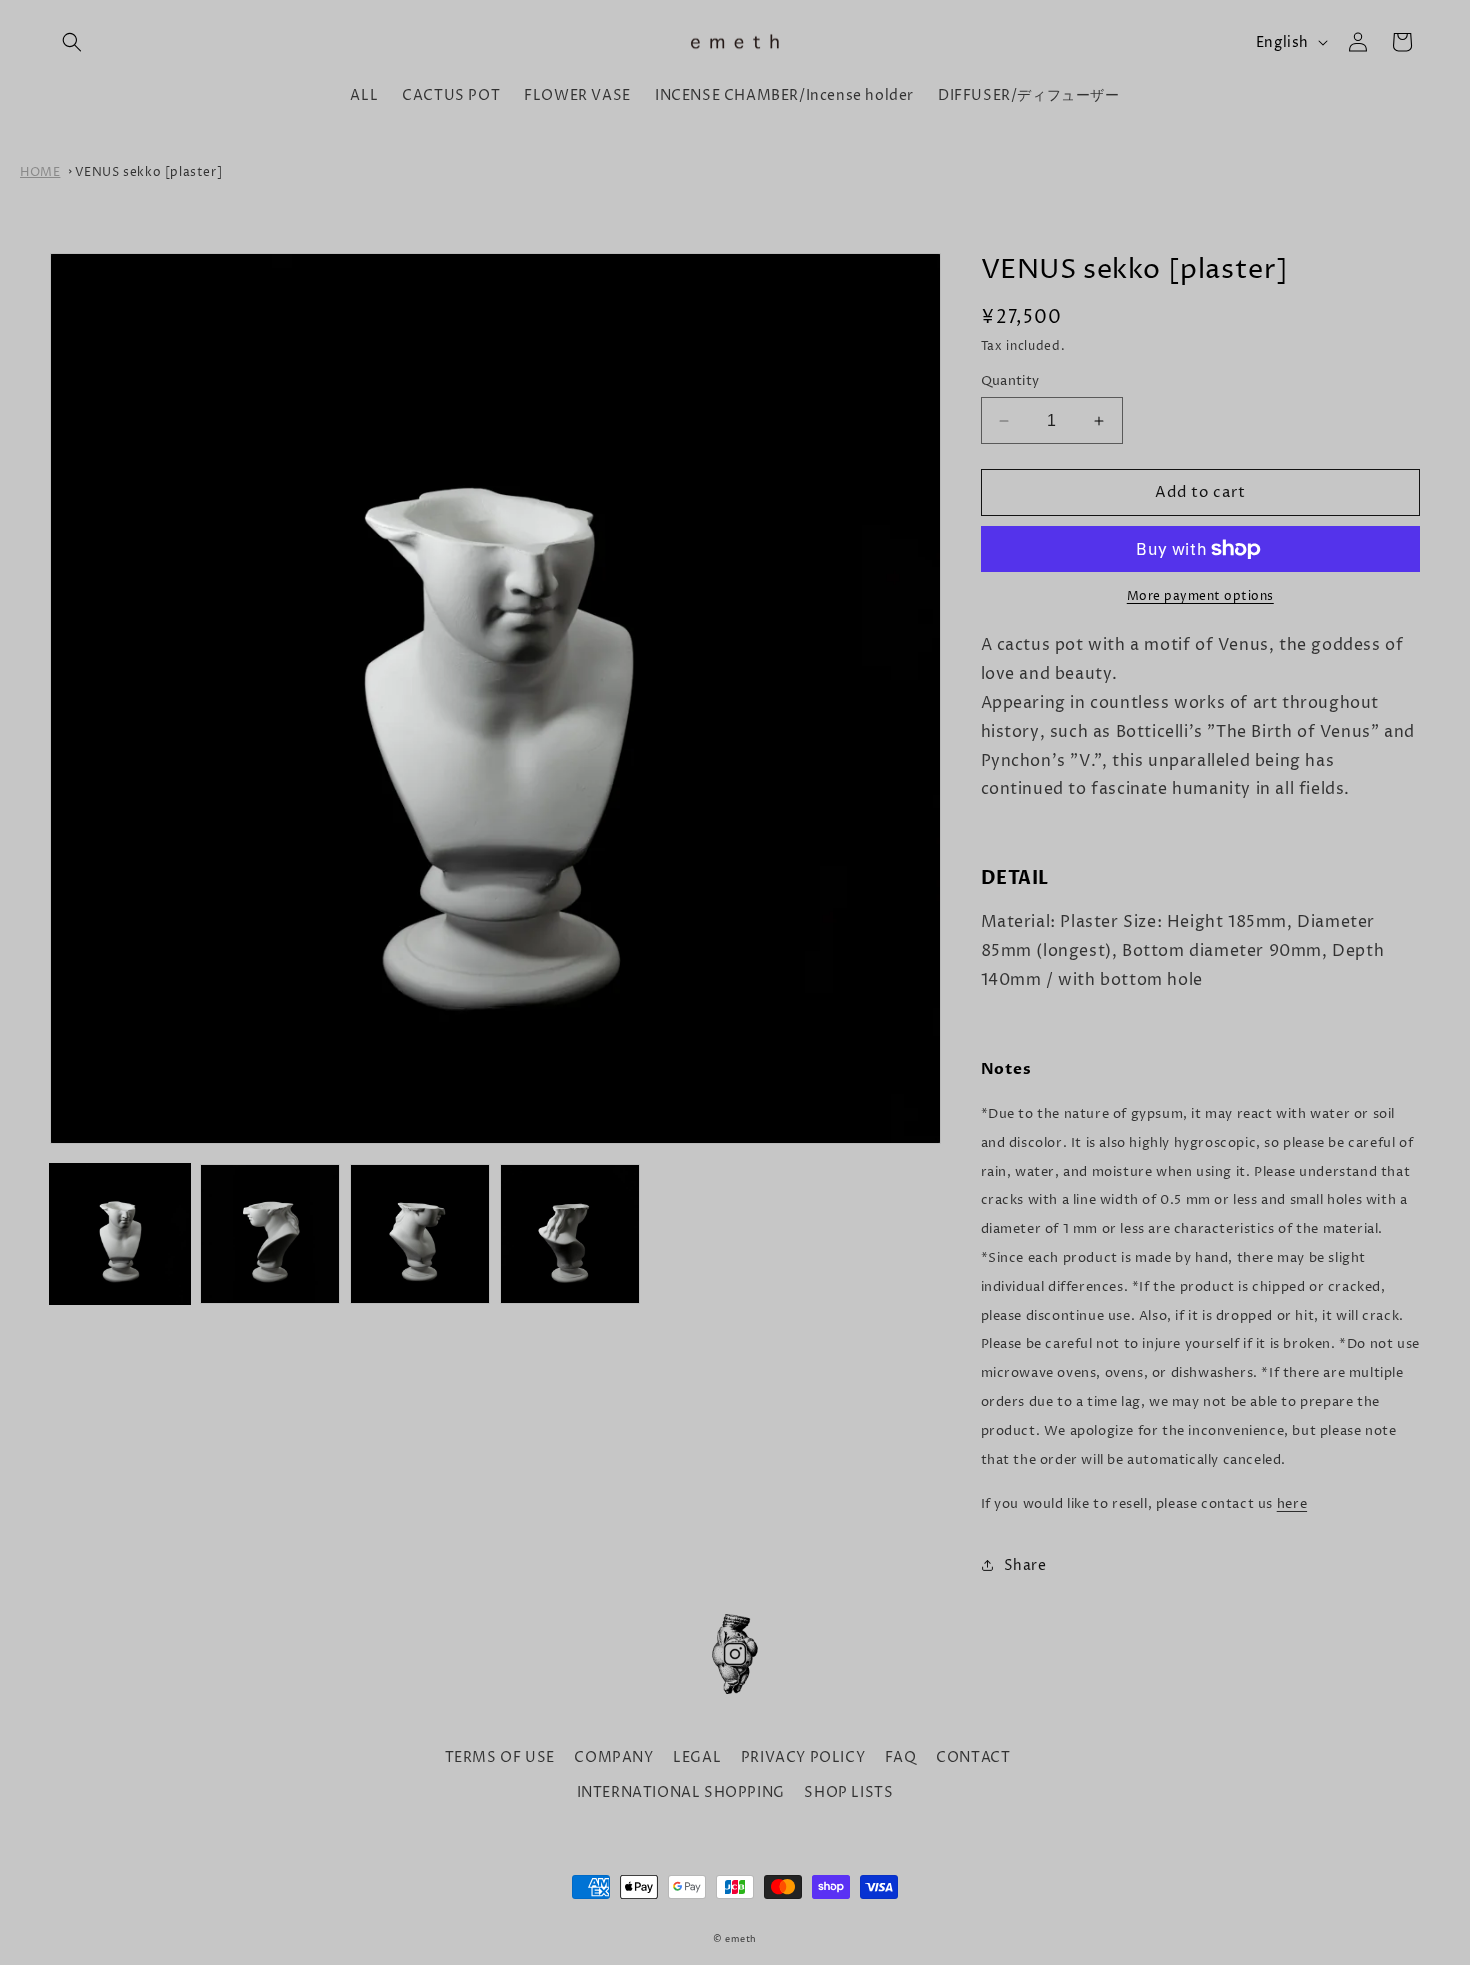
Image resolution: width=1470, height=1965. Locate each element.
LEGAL (697, 1757)
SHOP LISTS (848, 1792)
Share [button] (1025, 1565)
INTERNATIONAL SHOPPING (681, 1792)
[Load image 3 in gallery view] (420, 1234)
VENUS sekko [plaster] (149, 172)
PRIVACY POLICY (803, 1757)
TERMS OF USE (500, 1757)
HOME (40, 172)
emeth (741, 1939)
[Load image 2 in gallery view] (270, 1234)
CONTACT (973, 1757)
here (1292, 1504)
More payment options (1200, 596)
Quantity (1010, 381)
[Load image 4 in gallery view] (570, 1234)
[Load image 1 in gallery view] (120, 1234)
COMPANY (613, 1757)
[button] (72, 42)
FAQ (901, 1757)
